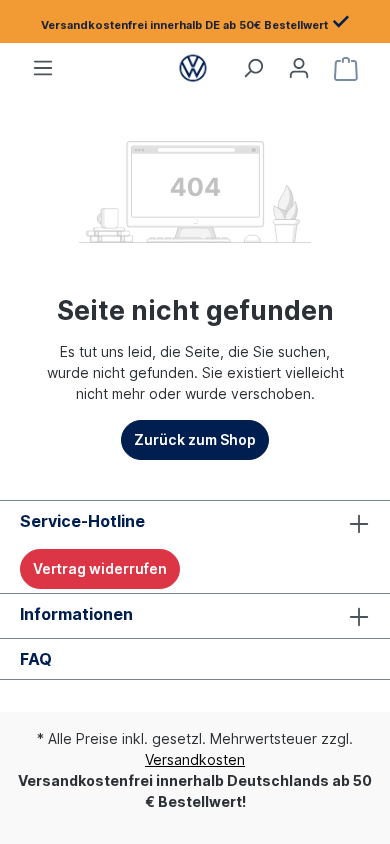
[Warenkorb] (346, 68)
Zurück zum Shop (195, 439)
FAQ (36, 659)
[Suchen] (253, 68)
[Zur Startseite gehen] (192, 68)
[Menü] (43, 68)
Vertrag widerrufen (100, 568)
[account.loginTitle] (299, 68)
